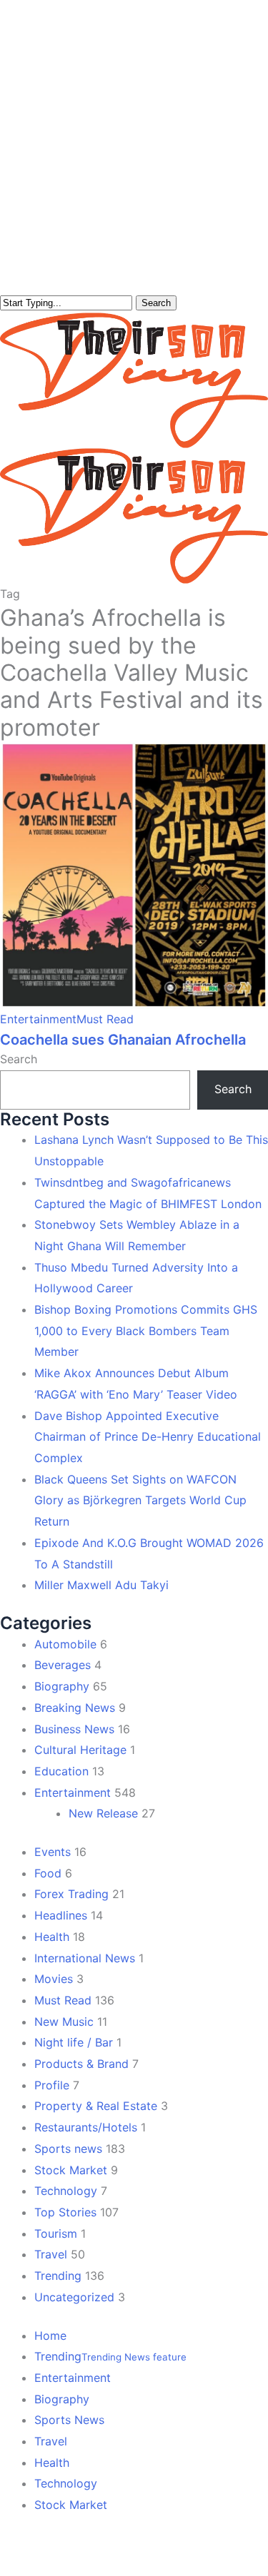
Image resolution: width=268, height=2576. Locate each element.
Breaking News (75, 1708)
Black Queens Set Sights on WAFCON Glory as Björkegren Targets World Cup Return (140, 1500)
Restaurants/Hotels (86, 2127)
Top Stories (65, 2212)
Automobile (65, 1644)
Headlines (61, 1915)
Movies (54, 1979)
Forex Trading (71, 1894)
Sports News (69, 2420)
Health (52, 1937)
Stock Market (71, 2170)
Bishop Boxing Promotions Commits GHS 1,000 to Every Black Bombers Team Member (146, 1330)
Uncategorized (74, 2297)
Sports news (68, 2149)
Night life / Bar (74, 2042)
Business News (74, 1729)
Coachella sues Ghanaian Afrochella (123, 1040)
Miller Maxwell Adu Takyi (101, 1585)
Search (156, 303)
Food (48, 1873)
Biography (62, 1686)
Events (53, 1852)
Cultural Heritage (80, 1750)
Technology (66, 2191)
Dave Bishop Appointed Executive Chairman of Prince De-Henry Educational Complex (148, 1437)
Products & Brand (81, 2064)
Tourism (56, 2233)
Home (50, 2336)
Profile (52, 2085)
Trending (58, 2276)
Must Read (105, 1019)
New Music (64, 2022)
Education (61, 1771)
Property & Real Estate (96, 2106)
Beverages (63, 1665)
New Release (103, 1813)
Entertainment (38, 1019)
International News (85, 1958)
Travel (51, 2254)
